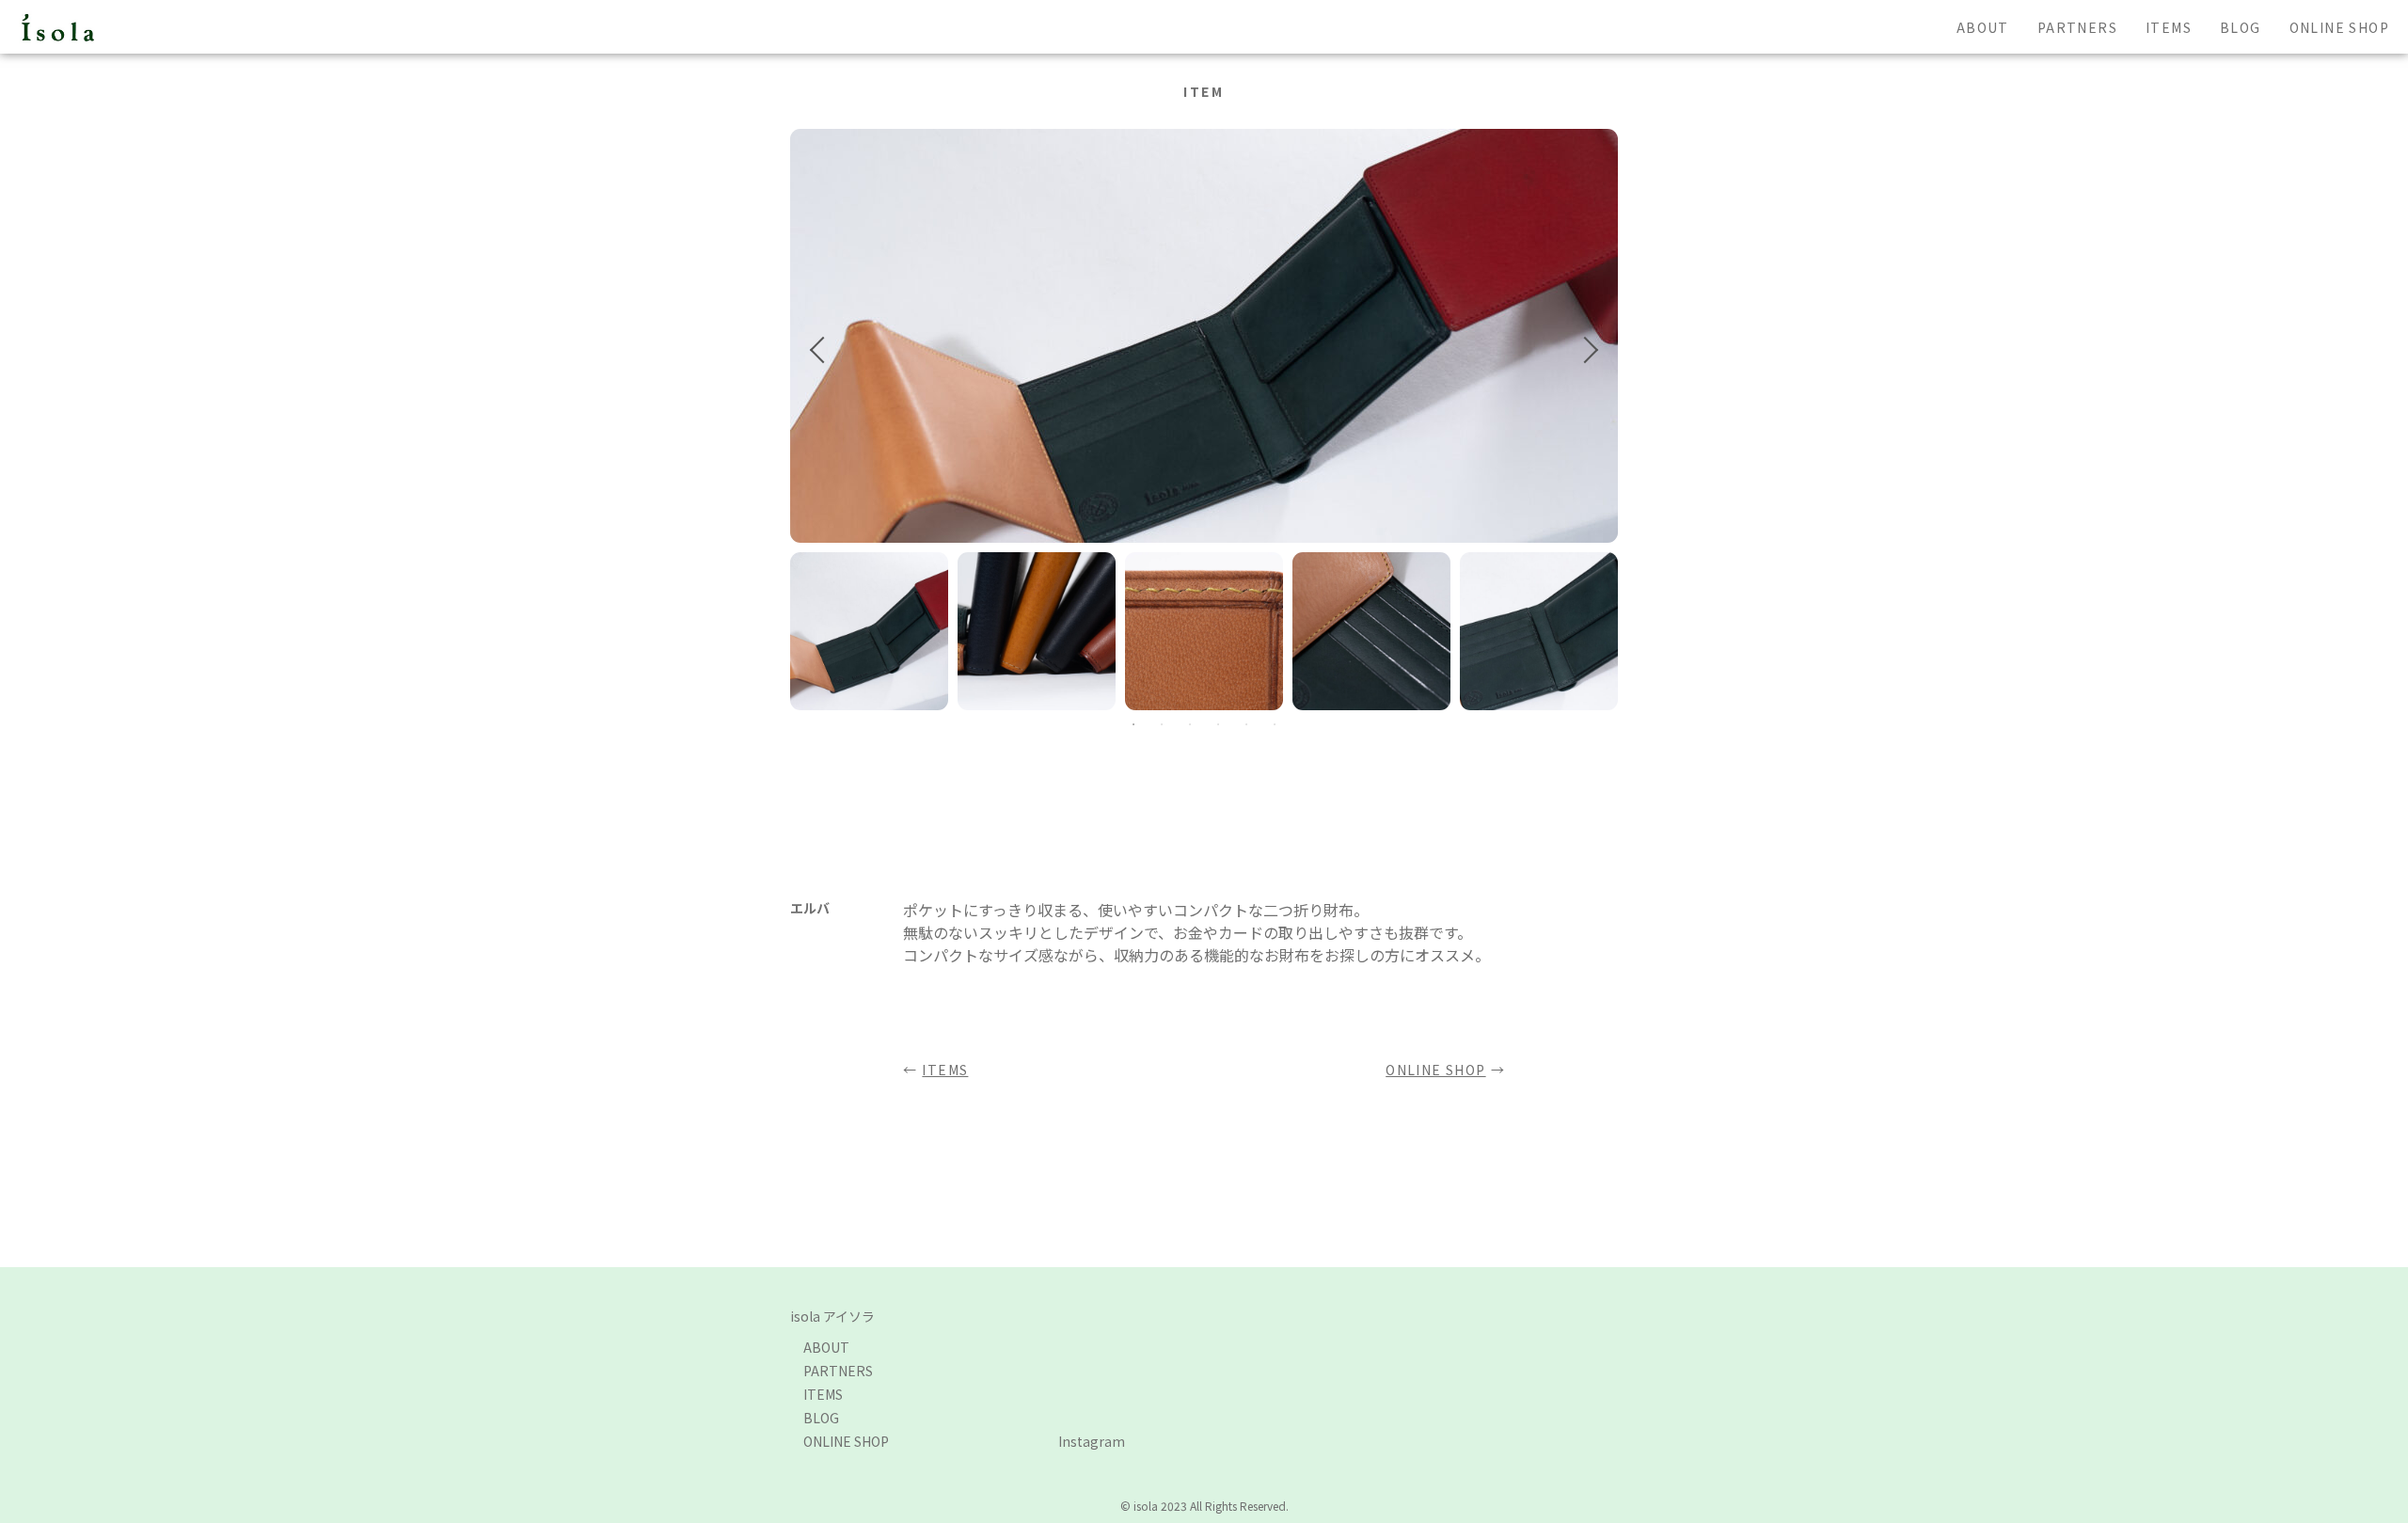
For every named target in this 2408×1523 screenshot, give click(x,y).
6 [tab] (1275, 724)
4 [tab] (1218, 724)
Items (2169, 27)
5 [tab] (1246, 724)
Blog (2241, 27)
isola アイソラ (832, 1316)
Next (1585, 350)
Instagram (1092, 1441)
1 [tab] (1133, 724)
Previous (823, 350)
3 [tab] (1190, 724)
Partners (2077, 27)
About (1983, 27)
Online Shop (2339, 27)
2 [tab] (1162, 724)
